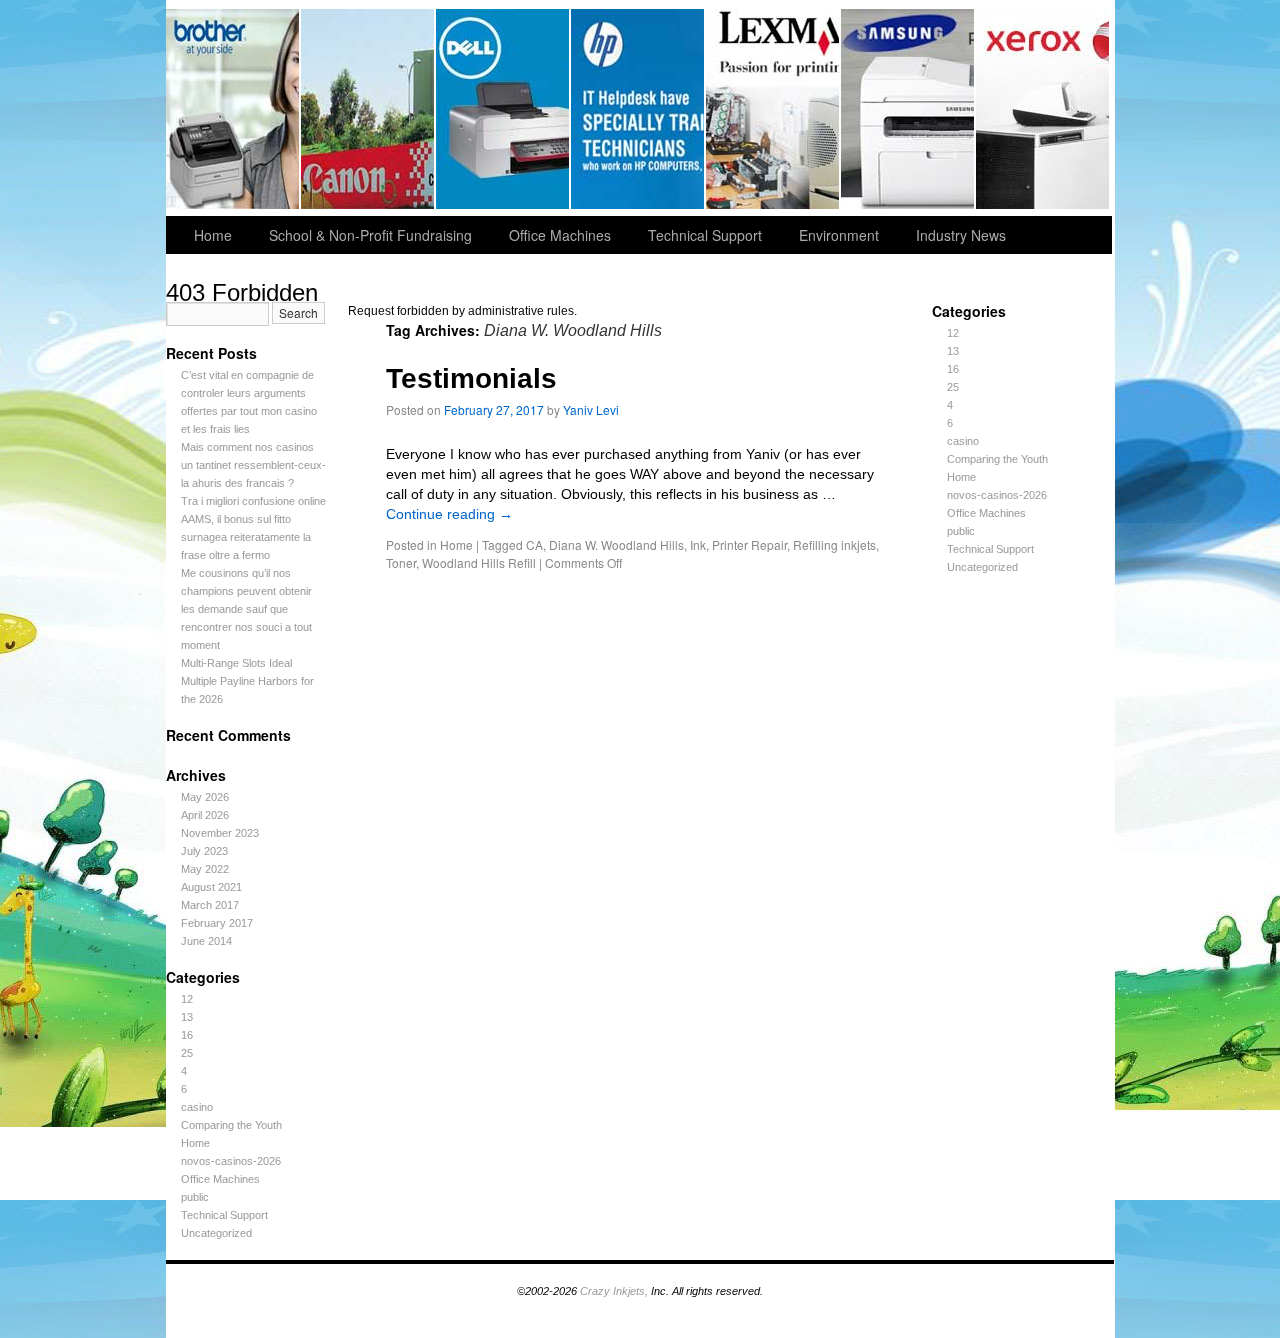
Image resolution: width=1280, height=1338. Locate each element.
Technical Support (705, 235)
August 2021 (211, 887)
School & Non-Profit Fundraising (370, 235)
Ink (698, 544)
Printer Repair (749, 544)
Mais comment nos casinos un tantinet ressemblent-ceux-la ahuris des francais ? (253, 465)
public (195, 1197)
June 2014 (206, 941)
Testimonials (471, 378)
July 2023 (204, 851)
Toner (401, 562)
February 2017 (217, 923)
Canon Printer (368, 109)
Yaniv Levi (591, 409)
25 (187, 1053)
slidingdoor (503, 109)
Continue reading (449, 514)
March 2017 (210, 905)
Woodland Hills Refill (479, 562)
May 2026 (205, 797)
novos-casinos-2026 (231, 1161)
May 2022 (205, 869)
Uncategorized (216, 1233)
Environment (839, 235)
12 (187, 999)
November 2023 (220, 833)
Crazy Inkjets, (614, 1291)
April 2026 (205, 815)
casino (197, 1107)
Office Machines (560, 235)
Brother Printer (233, 109)
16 (187, 1035)
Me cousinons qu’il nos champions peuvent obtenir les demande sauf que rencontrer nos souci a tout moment (246, 609)
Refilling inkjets (834, 544)
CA (534, 544)
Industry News (961, 235)
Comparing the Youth (231, 1125)
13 (187, 1017)
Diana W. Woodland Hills (616, 544)
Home (213, 235)
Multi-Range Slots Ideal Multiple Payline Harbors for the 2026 (247, 681)
